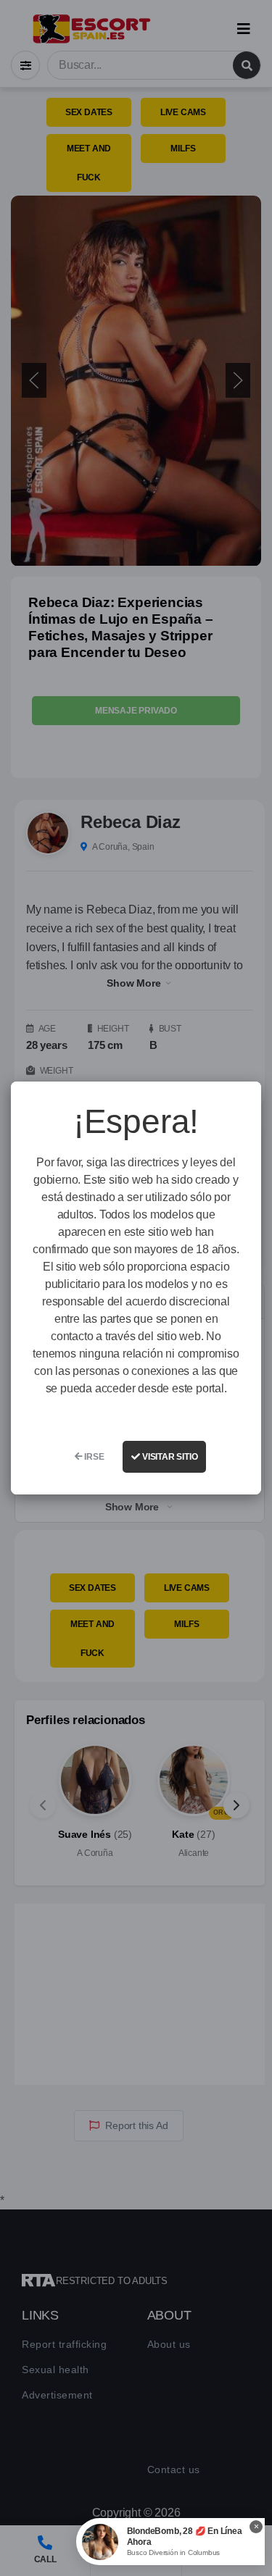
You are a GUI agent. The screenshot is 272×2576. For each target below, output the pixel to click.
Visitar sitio (169, 1457)
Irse (93, 1457)
